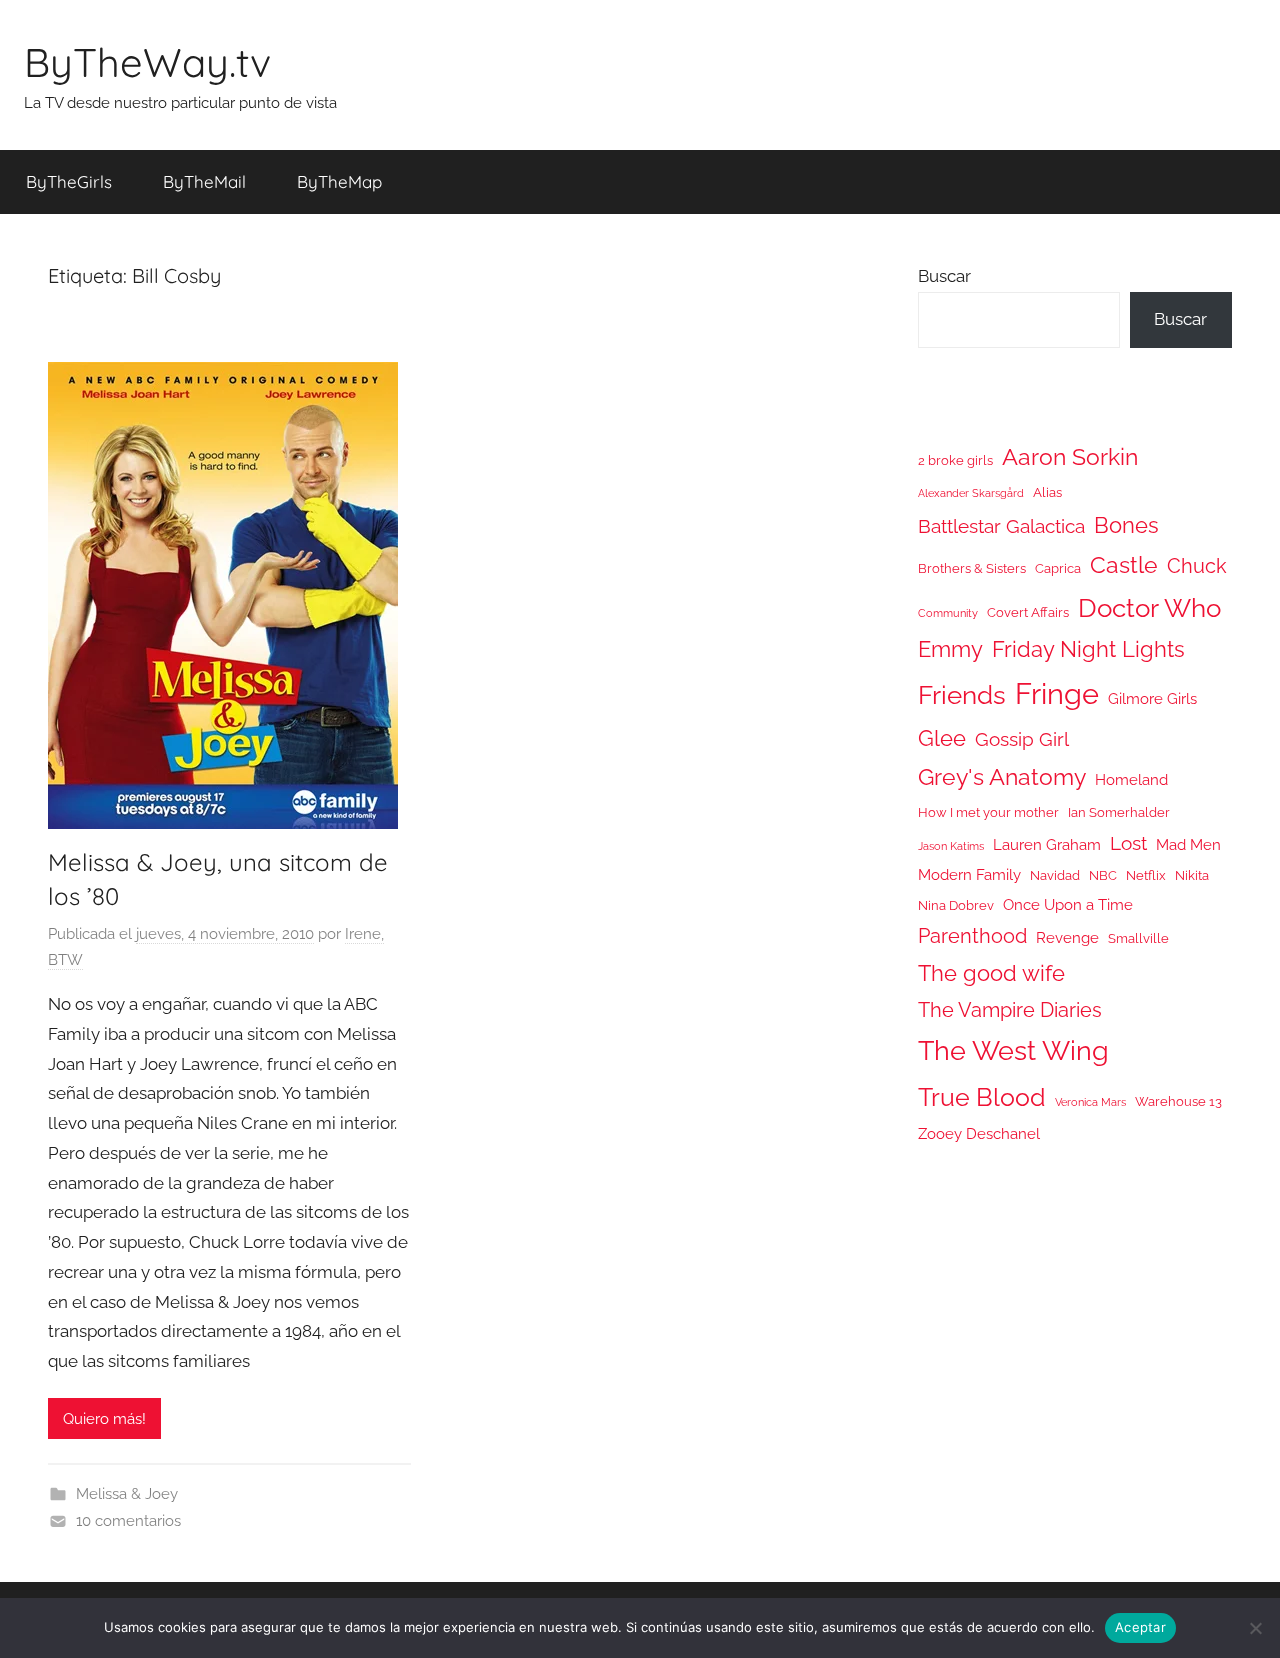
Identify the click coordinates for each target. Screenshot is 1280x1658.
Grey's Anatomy (1002, 776)
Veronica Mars (1090, 1102)
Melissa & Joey (127, 1494)
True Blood (982, 1097)
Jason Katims (951, 846)
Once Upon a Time (1068, 904)
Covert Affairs (1028, 612)
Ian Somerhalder (1119, 812)
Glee (942, 738)
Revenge (1067, 937)
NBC (1103, 875)
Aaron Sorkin (1070, 456)
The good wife (991, 973)
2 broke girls (955, 460)
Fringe (1057, 693)
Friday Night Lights (1088, 649)
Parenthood (972, 936)
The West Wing (1013, 1050)
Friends (962, 694)
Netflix (1146, 875)
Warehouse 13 (1178, 1101)
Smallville (1138, 938)
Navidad (1055, 875)
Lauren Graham (1047, 844)
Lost (1128, 843)
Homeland (1131, 779)
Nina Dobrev (956, 905)
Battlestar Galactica (1001, 526)
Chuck (1197, 566)
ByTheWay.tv (147, 62)
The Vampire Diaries (1010, 1010)
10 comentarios (128, 1521)
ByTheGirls (69, 181)
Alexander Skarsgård (971, 493)
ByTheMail (204, 181)
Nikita (1192, 875)
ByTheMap (339, 181)
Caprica (1058, 568)
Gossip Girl (1022, 739)
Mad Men (1188, 844)
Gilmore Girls (1152, 698)
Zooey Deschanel (979, 1133)
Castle (1124, 564)
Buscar (944, 276)
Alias (1047, 492)
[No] (1255, 1628)
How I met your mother (988, 812)
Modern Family (969, 874)
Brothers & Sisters (972, 568)
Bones (1126, 525)
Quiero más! (104, 1419)
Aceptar (1140, 1627)
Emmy (950, 649)
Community (948, 613)
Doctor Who (1149, 607)
